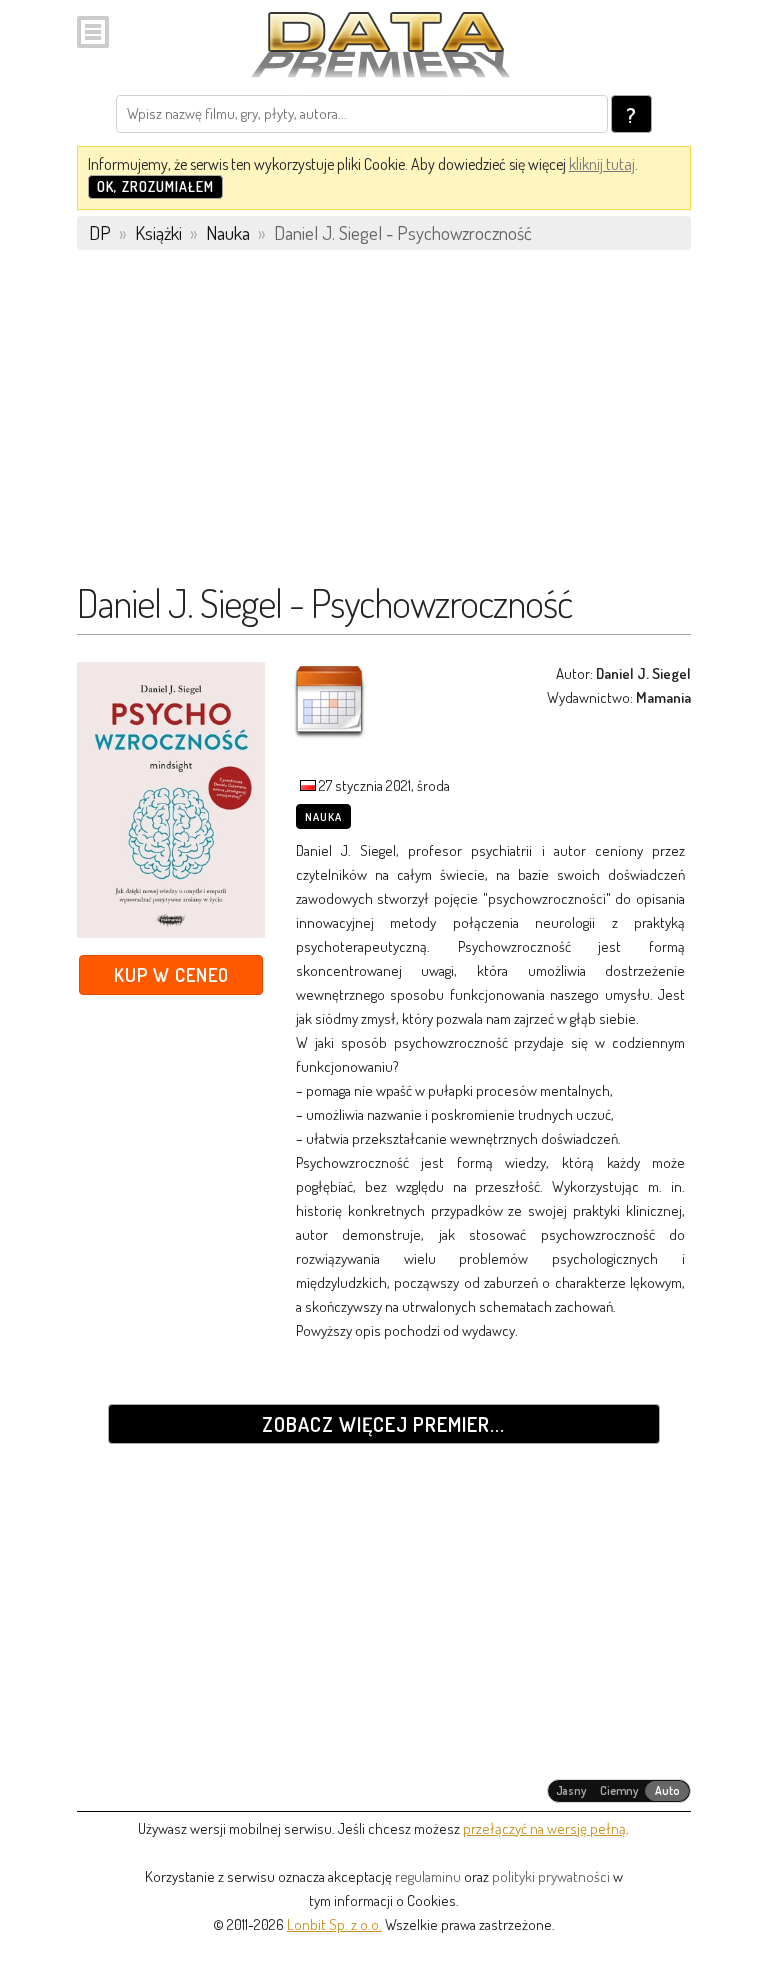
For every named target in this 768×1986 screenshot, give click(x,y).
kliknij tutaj (602, 164)
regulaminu (428, 1876)
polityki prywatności (551, 1876)
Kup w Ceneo (171, 974)
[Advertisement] (384, 425)
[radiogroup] (619, 1791)
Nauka (323, 817)
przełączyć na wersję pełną (544, 1828)
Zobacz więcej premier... (383, 1424)
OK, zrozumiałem (155, 186)
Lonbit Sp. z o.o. (334, 1924)
